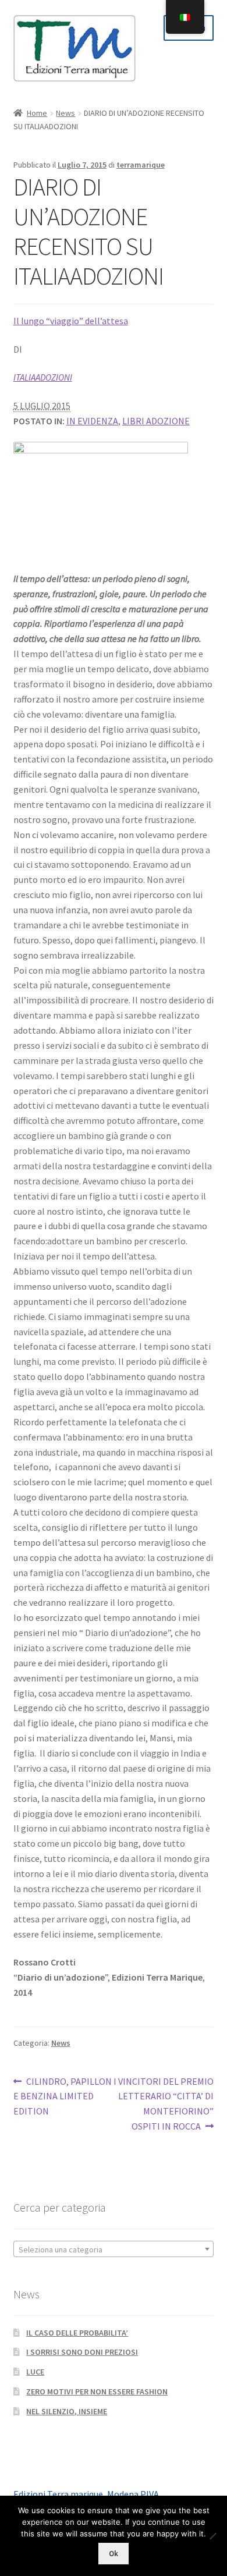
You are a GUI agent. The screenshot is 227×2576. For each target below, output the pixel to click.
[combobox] (114, 2249)
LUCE (35, 2372)
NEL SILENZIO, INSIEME (67, 2411)
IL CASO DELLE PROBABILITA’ (77, 2333)
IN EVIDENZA (92, 421)
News (65, 113)
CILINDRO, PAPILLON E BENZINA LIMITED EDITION (63, 2096)
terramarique (141, 165)
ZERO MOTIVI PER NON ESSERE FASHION (97, 2392)
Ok (114, 2554)
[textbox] (114, 2249)
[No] (212, 2536)
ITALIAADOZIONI (43, 377)
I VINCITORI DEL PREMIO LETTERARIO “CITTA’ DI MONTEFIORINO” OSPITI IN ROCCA (164, 2104)
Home (37, 113)
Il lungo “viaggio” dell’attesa (71, 321)
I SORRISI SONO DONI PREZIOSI (82, 2352)
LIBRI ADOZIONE (156, 421)
